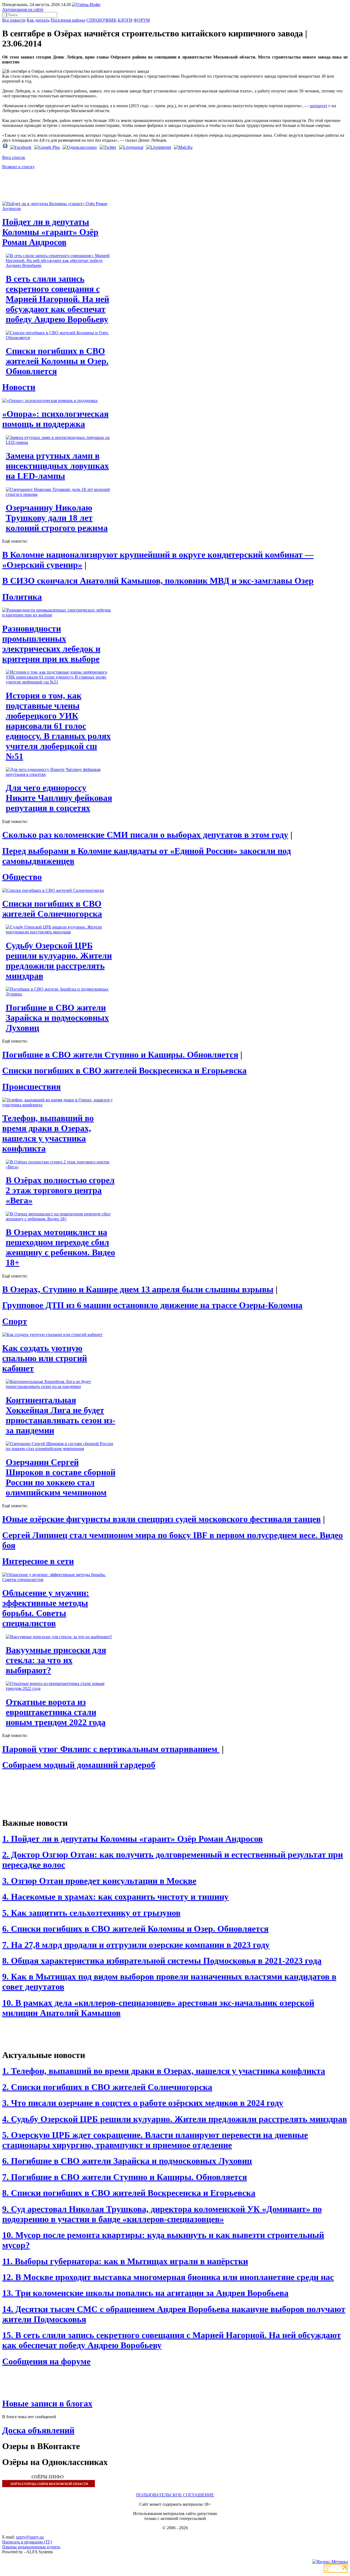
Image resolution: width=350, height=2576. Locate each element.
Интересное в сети (38, 1561)
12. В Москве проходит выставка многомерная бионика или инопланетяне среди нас (168, 2277)
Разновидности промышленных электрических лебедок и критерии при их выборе (51, 644)
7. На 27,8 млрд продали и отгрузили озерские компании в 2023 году (136, 1945)
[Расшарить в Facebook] (21, 147)
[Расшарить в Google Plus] (47, 147)
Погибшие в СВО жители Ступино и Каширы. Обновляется (120, 1055)
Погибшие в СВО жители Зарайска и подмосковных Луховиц (57, 1018)
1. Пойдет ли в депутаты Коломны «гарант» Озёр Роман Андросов (132, 1839)
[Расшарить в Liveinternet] (159, 147)
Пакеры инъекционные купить (31, 2547)
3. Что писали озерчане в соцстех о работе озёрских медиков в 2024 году (143, 2103)
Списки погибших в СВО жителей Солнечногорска (52, 909)
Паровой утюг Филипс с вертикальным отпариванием (111, 1749)
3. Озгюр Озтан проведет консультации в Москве (99, 1881)
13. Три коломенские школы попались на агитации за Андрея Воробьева (145, 2293)
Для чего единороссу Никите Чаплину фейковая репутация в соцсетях (59, 798)
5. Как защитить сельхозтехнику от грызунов (91, 1913)
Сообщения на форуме (46, 2361)
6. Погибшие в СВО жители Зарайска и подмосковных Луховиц (127, 2161)
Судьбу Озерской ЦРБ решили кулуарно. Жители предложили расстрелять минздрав (59, 961)
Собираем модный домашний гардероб (79, 1765)
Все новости (14, 20)
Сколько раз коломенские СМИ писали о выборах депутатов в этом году (145, 835)
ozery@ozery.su (30, 2537)
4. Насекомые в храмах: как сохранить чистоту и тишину (115, 1897)
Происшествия (31, 1087)
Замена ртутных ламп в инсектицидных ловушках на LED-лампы (57, 466)
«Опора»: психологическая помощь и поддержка (55, 419)
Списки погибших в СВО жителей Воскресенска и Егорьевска (124, 1070)
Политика (22, 597)
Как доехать (38, 20)
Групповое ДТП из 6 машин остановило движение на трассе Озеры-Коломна (152, 1305)
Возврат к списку (18, 167)
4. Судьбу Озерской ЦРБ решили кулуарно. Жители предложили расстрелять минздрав (175, 2119)
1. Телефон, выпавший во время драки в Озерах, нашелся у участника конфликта (164, 2071)
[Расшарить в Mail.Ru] (183, 147)
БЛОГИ (125, 20)
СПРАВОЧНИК (101, 20)
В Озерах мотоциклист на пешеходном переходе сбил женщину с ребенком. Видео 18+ (60, 1247)
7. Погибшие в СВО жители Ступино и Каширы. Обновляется (125, 2177)
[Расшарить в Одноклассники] (80, 147)
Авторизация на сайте (23, 9)
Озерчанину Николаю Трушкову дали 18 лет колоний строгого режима (57, 518)
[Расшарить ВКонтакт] (5, 147)
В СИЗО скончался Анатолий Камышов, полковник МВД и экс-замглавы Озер (158, 581)
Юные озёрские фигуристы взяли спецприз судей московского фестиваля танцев (161, 1519)
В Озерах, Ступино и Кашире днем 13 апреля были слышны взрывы (138, 1289)
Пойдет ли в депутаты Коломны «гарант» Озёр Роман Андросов (50, 232)
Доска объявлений (38, 2430)
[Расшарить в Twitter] (108, 147)
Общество (22, 877)
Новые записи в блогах (47, 2403)
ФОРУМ (142, 20)
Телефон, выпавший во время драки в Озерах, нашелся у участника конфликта (48, 1133)
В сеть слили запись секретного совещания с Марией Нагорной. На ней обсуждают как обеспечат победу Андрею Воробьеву (57, 299)
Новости (19, 387)
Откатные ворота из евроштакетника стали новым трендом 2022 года (56, 1712)
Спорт (15, 1321)
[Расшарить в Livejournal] (131, 147)
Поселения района (68, 20)
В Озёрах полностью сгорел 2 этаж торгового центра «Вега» (60, 1190)
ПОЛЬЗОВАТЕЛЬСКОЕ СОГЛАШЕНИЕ (175, 2495)
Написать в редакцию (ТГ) (27, 2542)
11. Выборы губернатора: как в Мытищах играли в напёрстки (125, 2261)
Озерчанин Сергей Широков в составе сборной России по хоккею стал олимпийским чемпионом (61, 1477)
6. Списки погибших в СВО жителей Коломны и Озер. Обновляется (135, 1929)
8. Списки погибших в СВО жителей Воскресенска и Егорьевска (129, 2193)
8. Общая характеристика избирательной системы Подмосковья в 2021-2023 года (162, 1961)
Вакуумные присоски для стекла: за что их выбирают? (56, 1660)
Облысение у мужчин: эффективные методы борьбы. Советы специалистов (46, 1608)
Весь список (14, 157)
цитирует (319, 106)
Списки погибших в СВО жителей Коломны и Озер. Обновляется (57, 361)
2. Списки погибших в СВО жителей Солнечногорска (107, 2087)
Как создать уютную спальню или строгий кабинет (45, 1358)
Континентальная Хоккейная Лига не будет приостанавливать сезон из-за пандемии (61, 1415)
